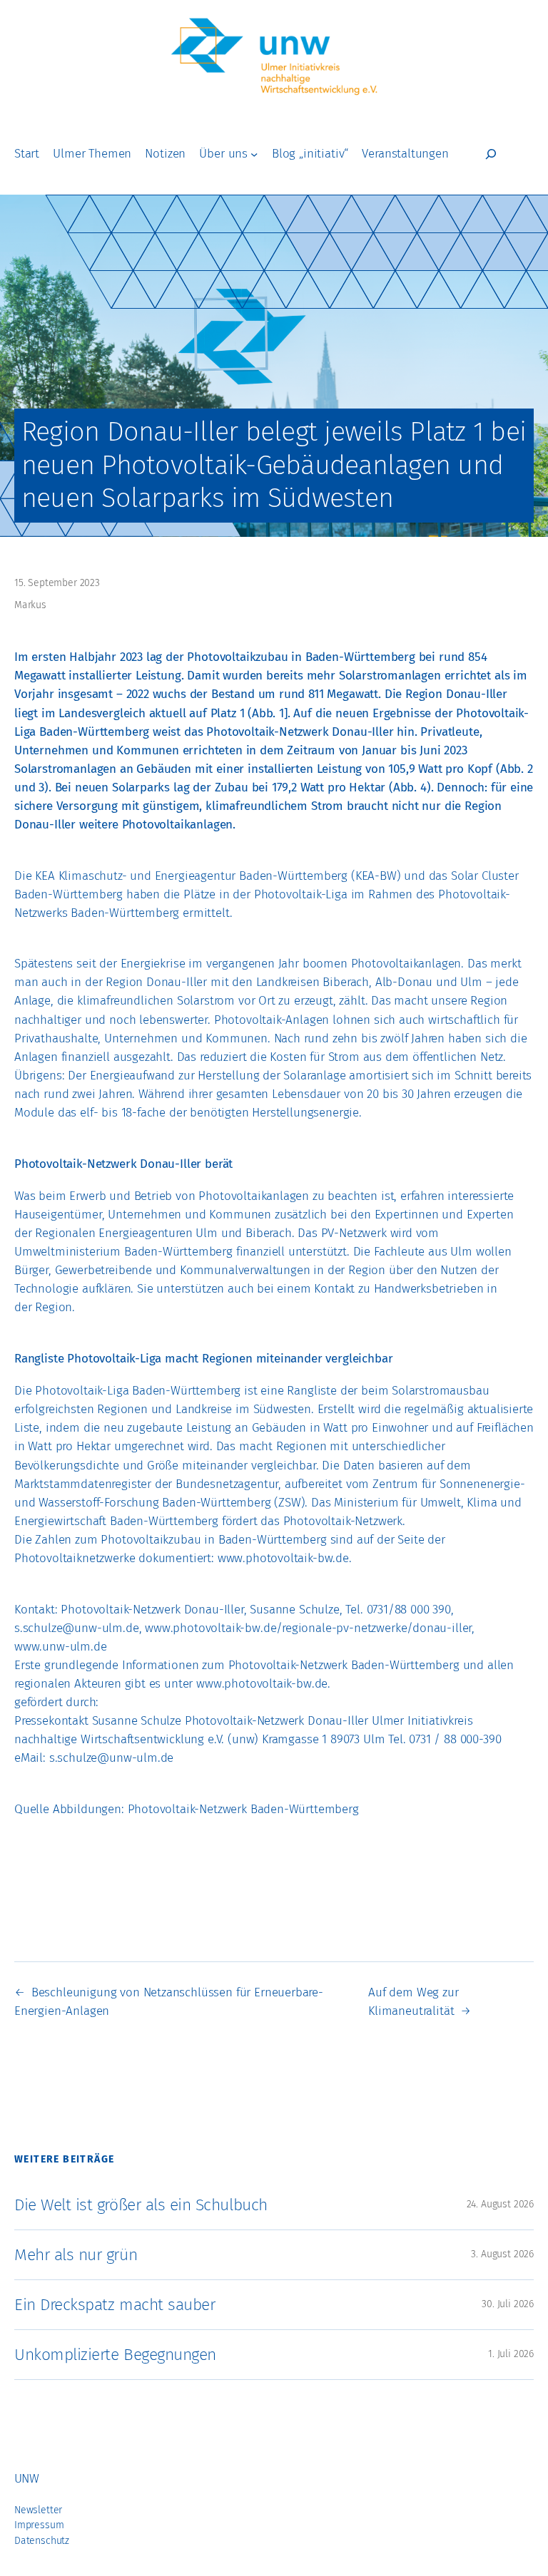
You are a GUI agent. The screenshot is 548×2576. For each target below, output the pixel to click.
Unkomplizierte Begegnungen (115, 2354)
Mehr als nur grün (76, 2254)
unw (26, 2479)
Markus (30, 605)
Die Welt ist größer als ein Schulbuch (141, 2205)
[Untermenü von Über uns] (254, 154)
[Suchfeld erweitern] (491, 154)
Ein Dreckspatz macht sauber (115, 2304)
